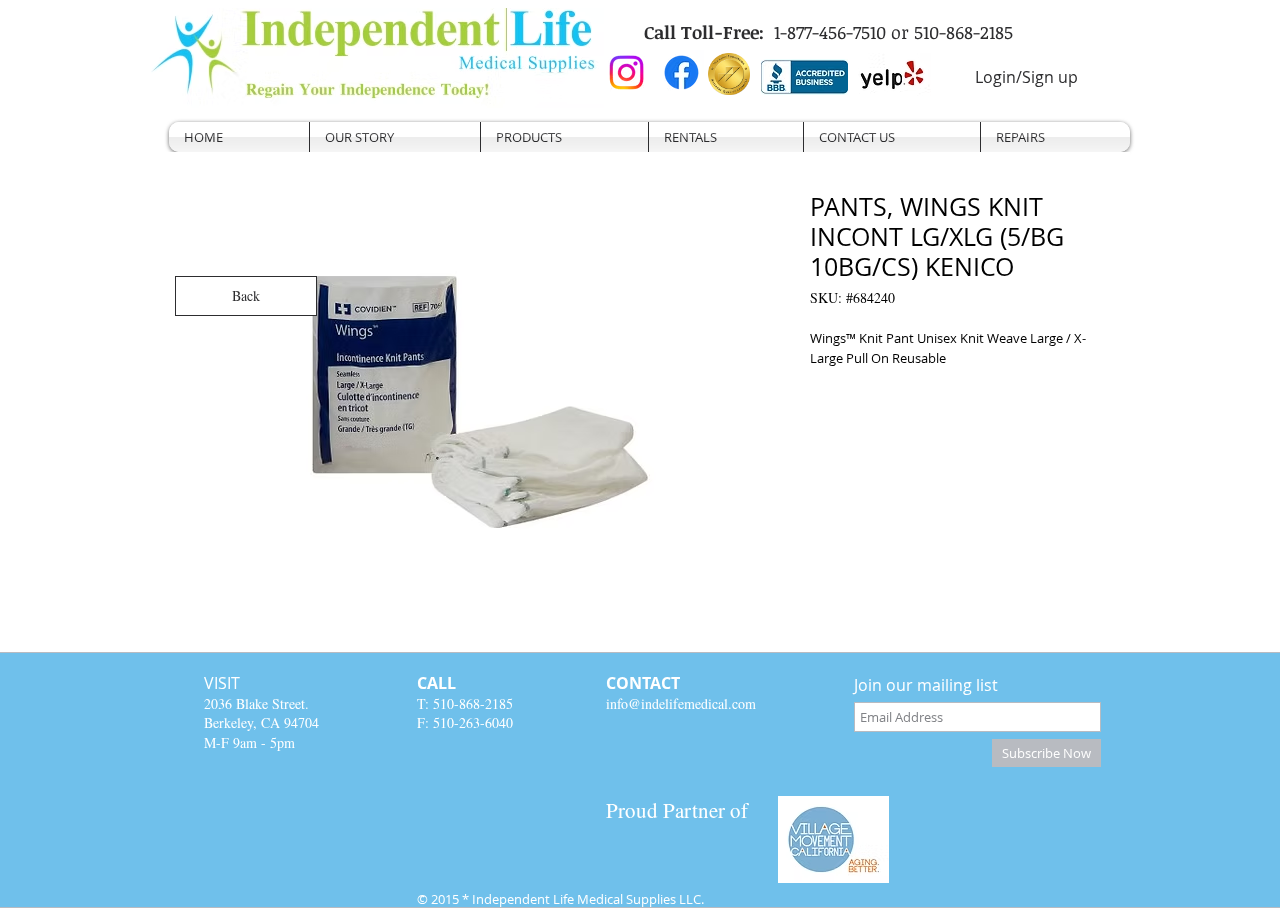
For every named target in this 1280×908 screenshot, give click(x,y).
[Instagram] (626, 72)
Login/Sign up (1026, 77)
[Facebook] (681, 72)
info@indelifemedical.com (681, 703)
